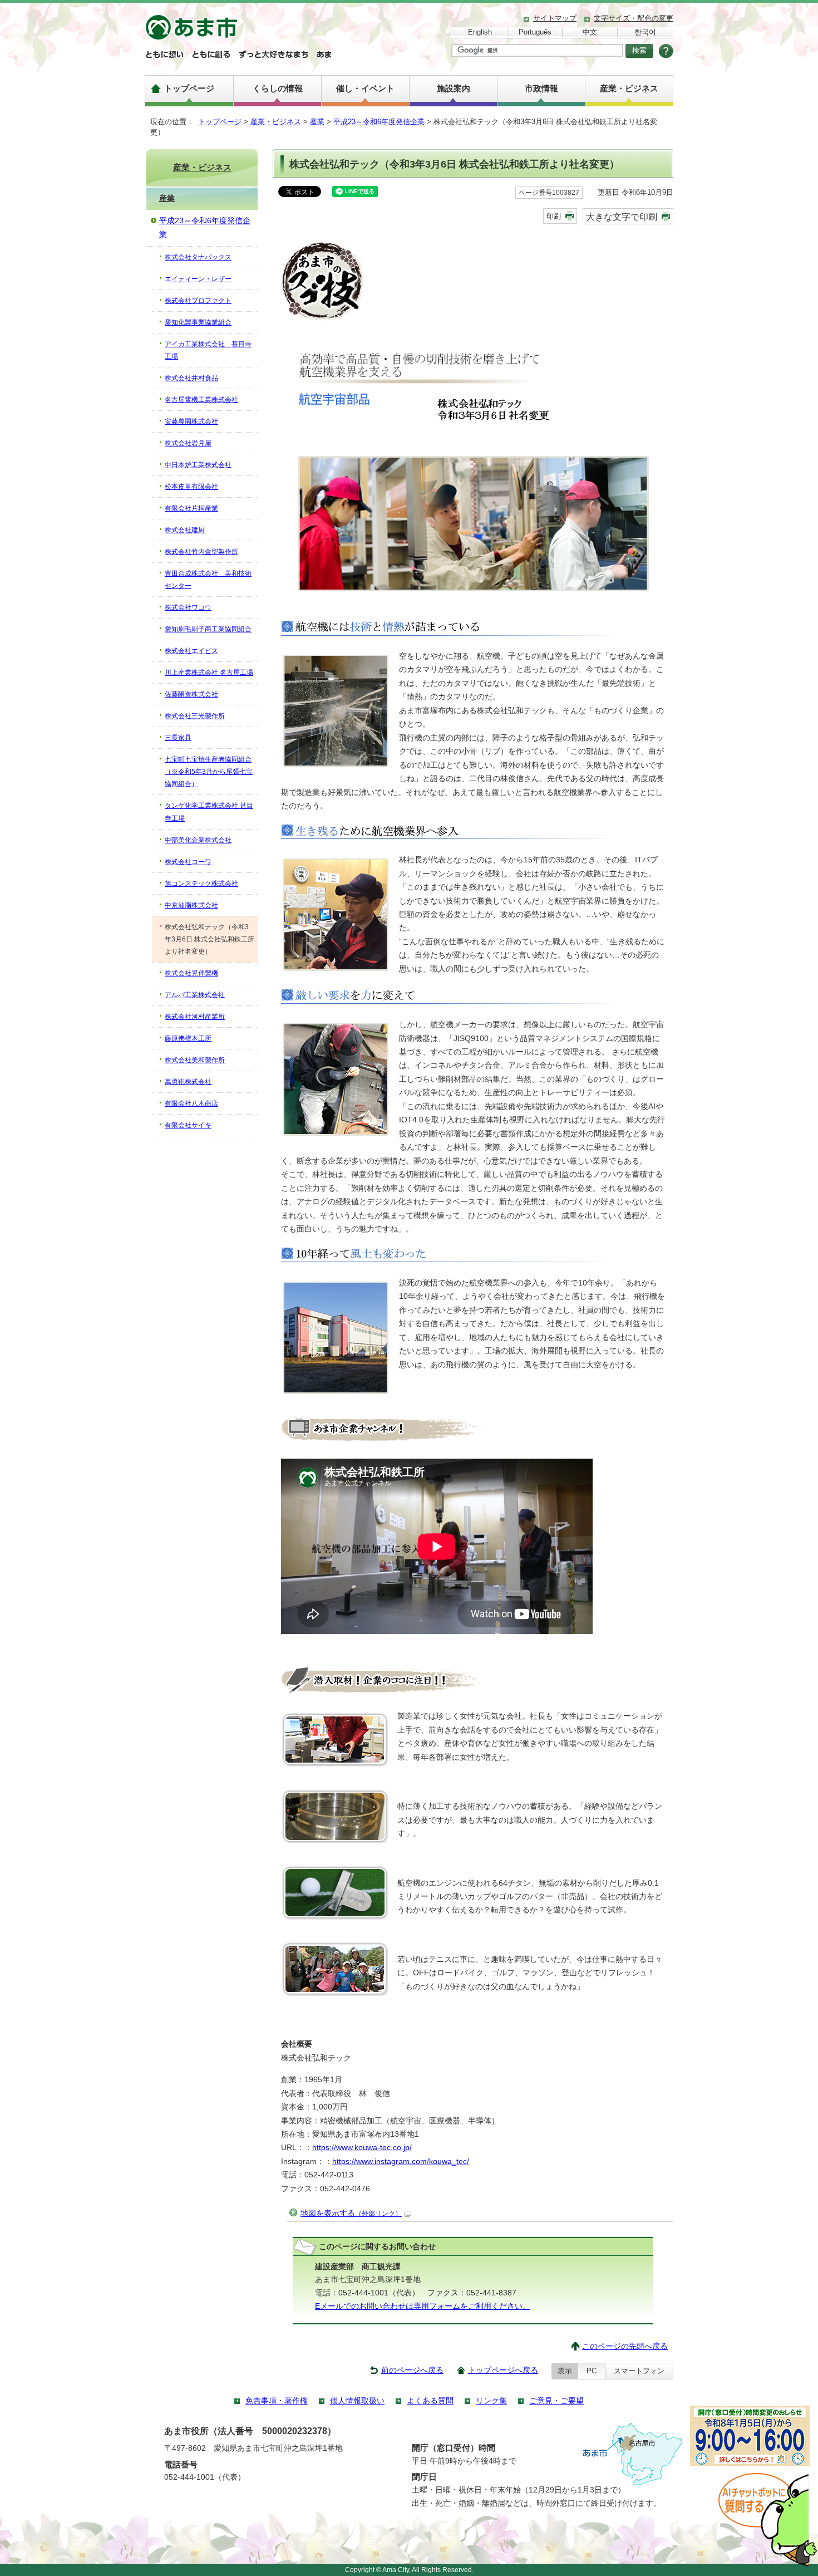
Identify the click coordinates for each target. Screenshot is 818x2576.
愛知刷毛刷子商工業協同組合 (208, 629)
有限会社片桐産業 (191, 508)
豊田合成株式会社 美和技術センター (208, 580)
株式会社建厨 (185, 530)
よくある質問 (430, 2401)
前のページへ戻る (412, 2370)
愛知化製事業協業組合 (198, 322)
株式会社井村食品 (191, 378)
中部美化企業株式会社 (198, 840)
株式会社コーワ (188, 862)
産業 (317, 122)
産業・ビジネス (629, 88)
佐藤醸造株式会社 (191, 694)
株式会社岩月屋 (188, 443)
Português (535, 32)
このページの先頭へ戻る (625, 2346)
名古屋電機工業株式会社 (201, 400)
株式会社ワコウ (188, 607)
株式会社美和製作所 (195, 1060)
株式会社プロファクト (198, 301)
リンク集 (491, 2401)
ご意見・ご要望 (556, 2401)
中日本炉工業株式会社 (198, 465)
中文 (590, 32)
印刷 (554, 216)
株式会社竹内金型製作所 (201, 552)
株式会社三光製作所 (195, 716)
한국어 (645, 32)
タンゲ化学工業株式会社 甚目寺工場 (209, 812)
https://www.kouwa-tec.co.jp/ (362, 2148)
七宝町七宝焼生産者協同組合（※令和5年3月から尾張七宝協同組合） (209, 772)
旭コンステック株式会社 (201, 884)
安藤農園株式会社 (191, 421)
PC (592, 2371)
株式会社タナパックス (198, 257)
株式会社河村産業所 (195, 1017)
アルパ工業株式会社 (195, 995)
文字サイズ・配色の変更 (634, 18)
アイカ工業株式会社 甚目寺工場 (208, 350)
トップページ (189, 88)
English (480, 32)
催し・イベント (365, 88)
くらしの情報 (278, 88)
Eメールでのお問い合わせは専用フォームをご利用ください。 (423, 2306)
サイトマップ (555, 18)
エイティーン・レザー (198, 279)
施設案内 (454, 88)
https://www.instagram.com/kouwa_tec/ (401, 2162)
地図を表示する (351, 2213)
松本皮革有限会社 (191, 487)
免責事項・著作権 (277, 2401)
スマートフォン (639, 2371)
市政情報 (541, 88)
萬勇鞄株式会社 (188, 1082)
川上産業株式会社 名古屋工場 (209, 673)
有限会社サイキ (188, 1125)
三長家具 (178, 738)
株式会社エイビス (191, 651)
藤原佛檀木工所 (188, 1038)
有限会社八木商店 (191, 1103)
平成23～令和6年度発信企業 (379, 122)
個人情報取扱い (357, 2401)
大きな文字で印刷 (622, 217)
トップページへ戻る (503, 2370)
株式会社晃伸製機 (191, 973)
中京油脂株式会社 (191, 905)
